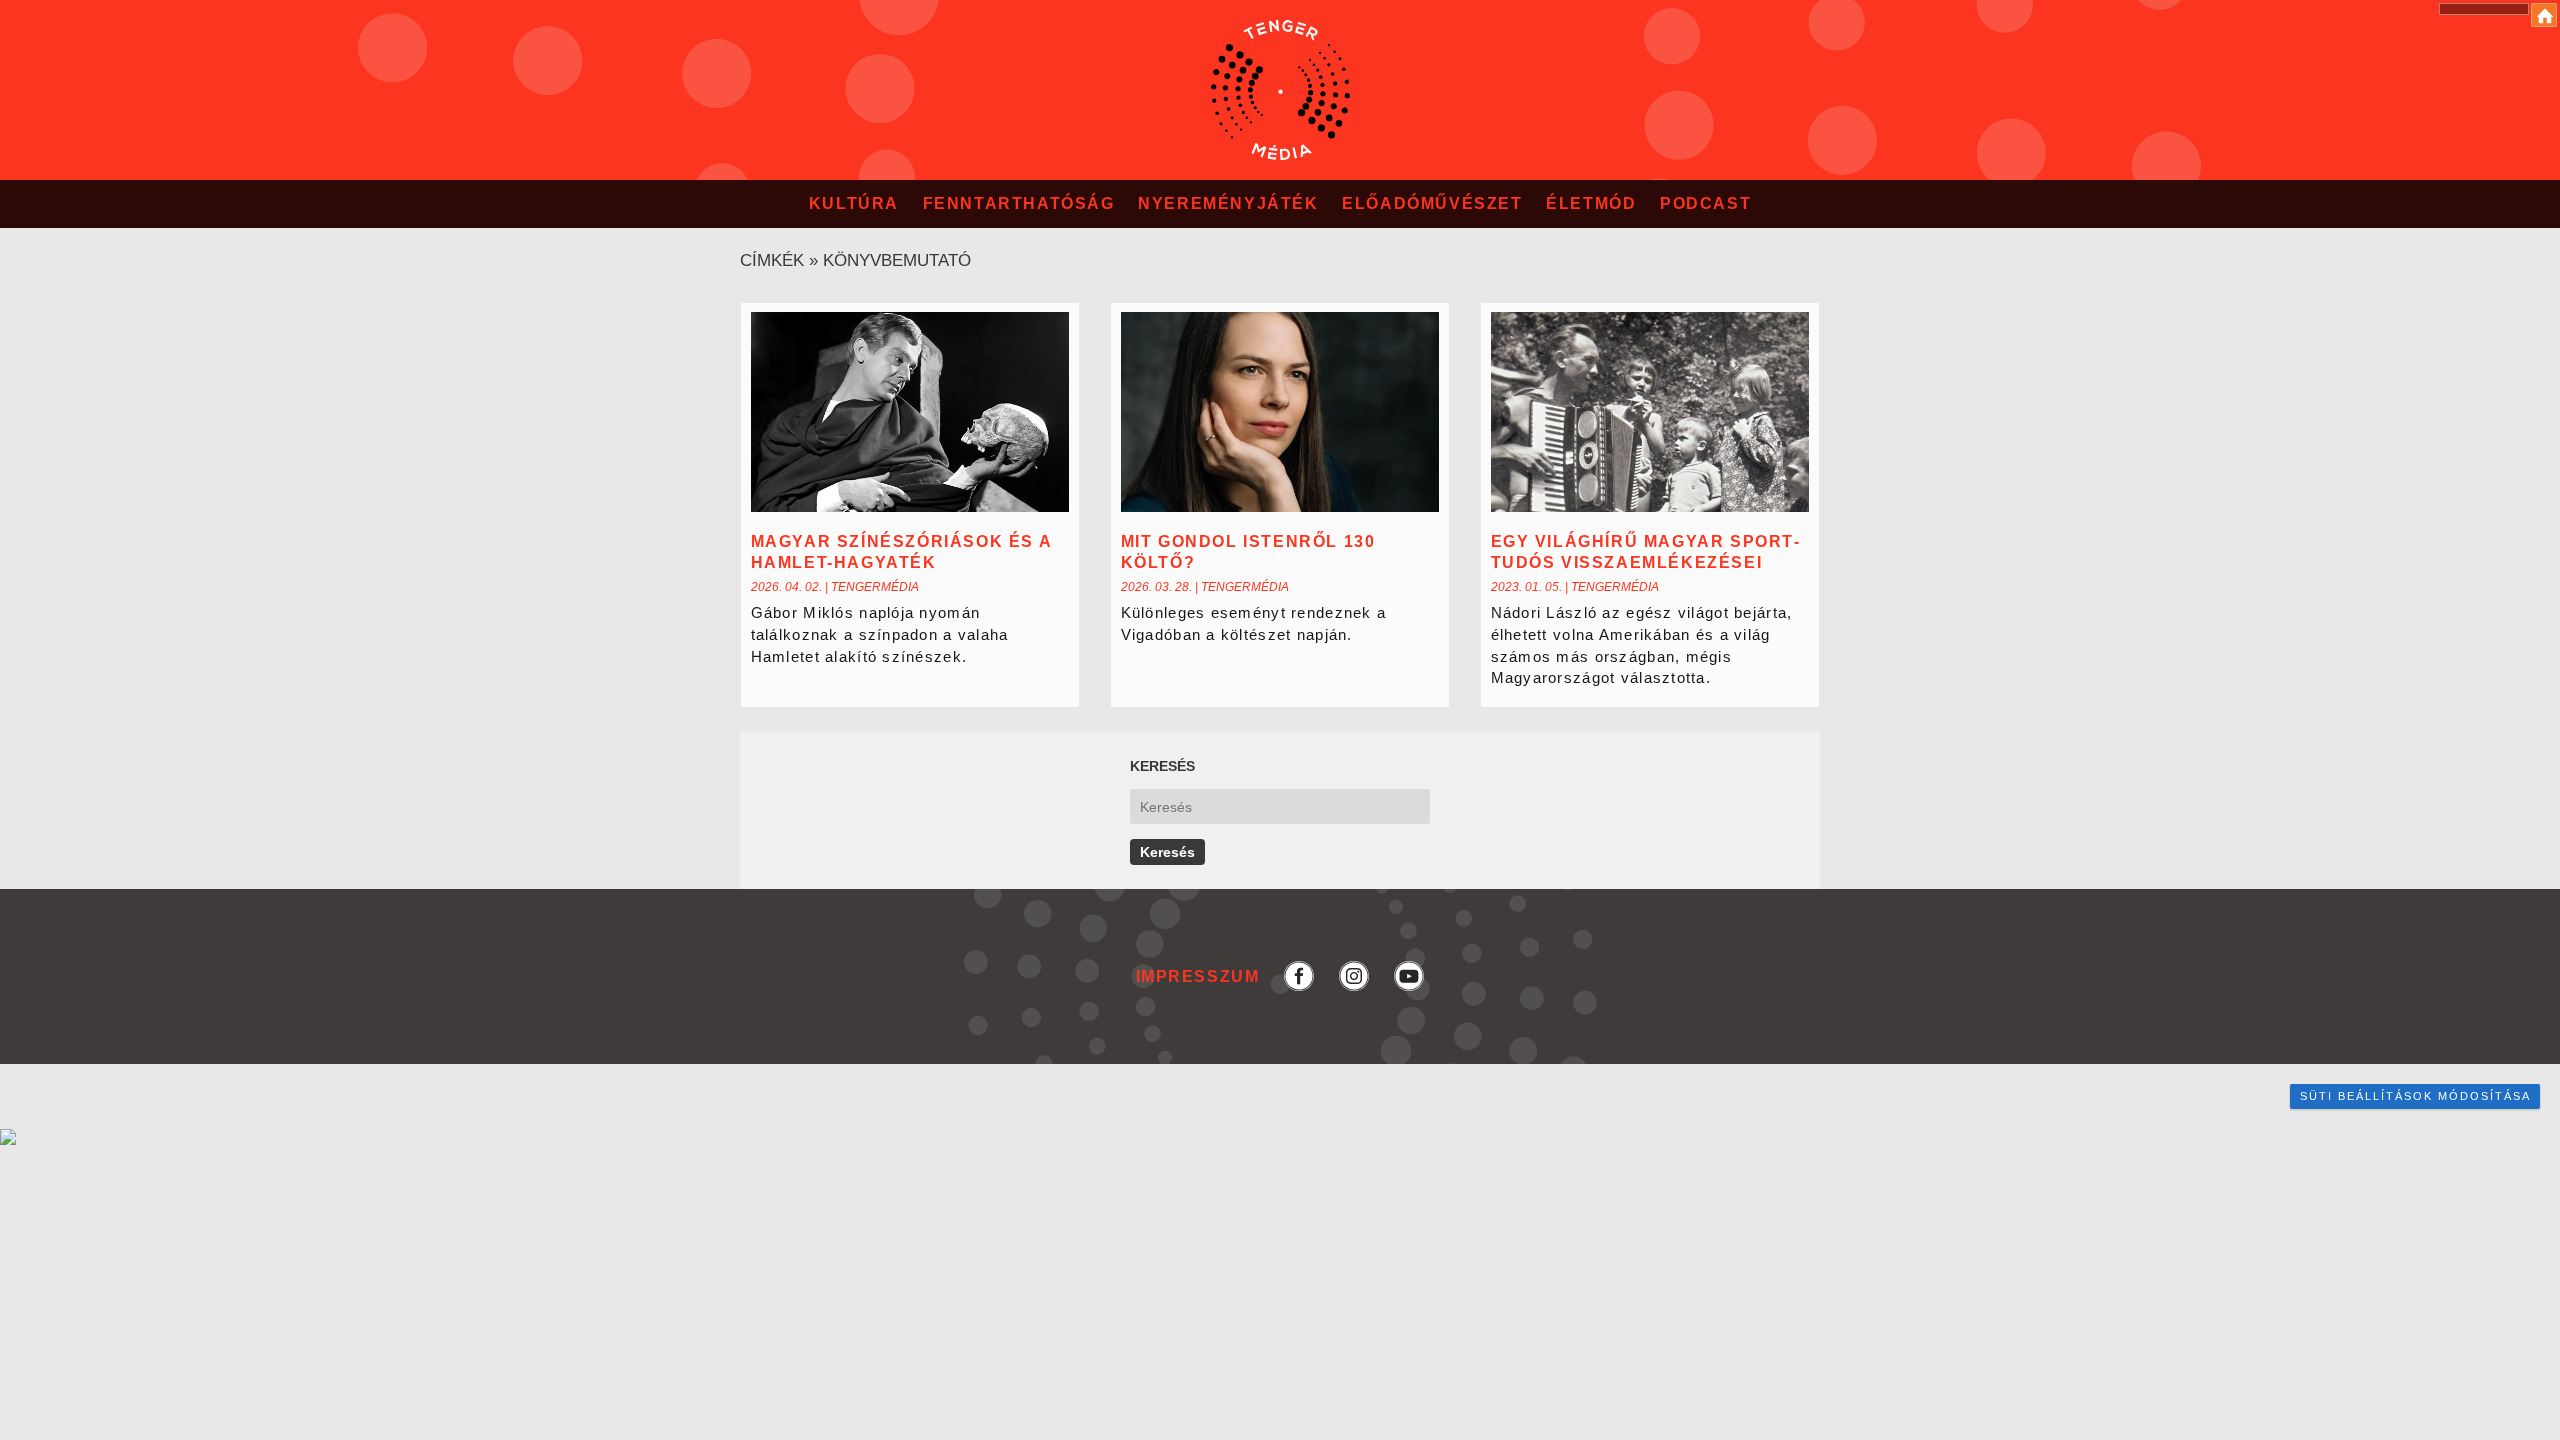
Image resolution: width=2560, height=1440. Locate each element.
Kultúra (854, 203)
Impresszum (1198, 975)
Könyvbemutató (897, 260)
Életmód (1591, 203)
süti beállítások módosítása (2415, 1096)
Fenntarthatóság (1019, 203)
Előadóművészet (1432, 203)
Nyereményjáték (1228, 203)
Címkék (772, 260)
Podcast (1705, 203)
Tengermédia (875, 587)
